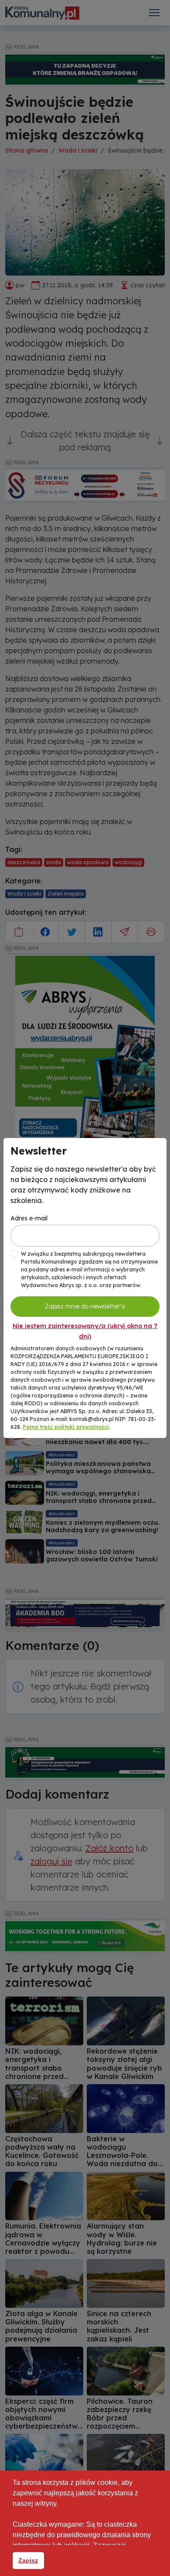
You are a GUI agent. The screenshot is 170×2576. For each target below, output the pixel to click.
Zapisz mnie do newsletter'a (85, 1306)
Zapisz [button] (28, 2560)
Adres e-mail (29, 1218)
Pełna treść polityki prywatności (66, 1427)
